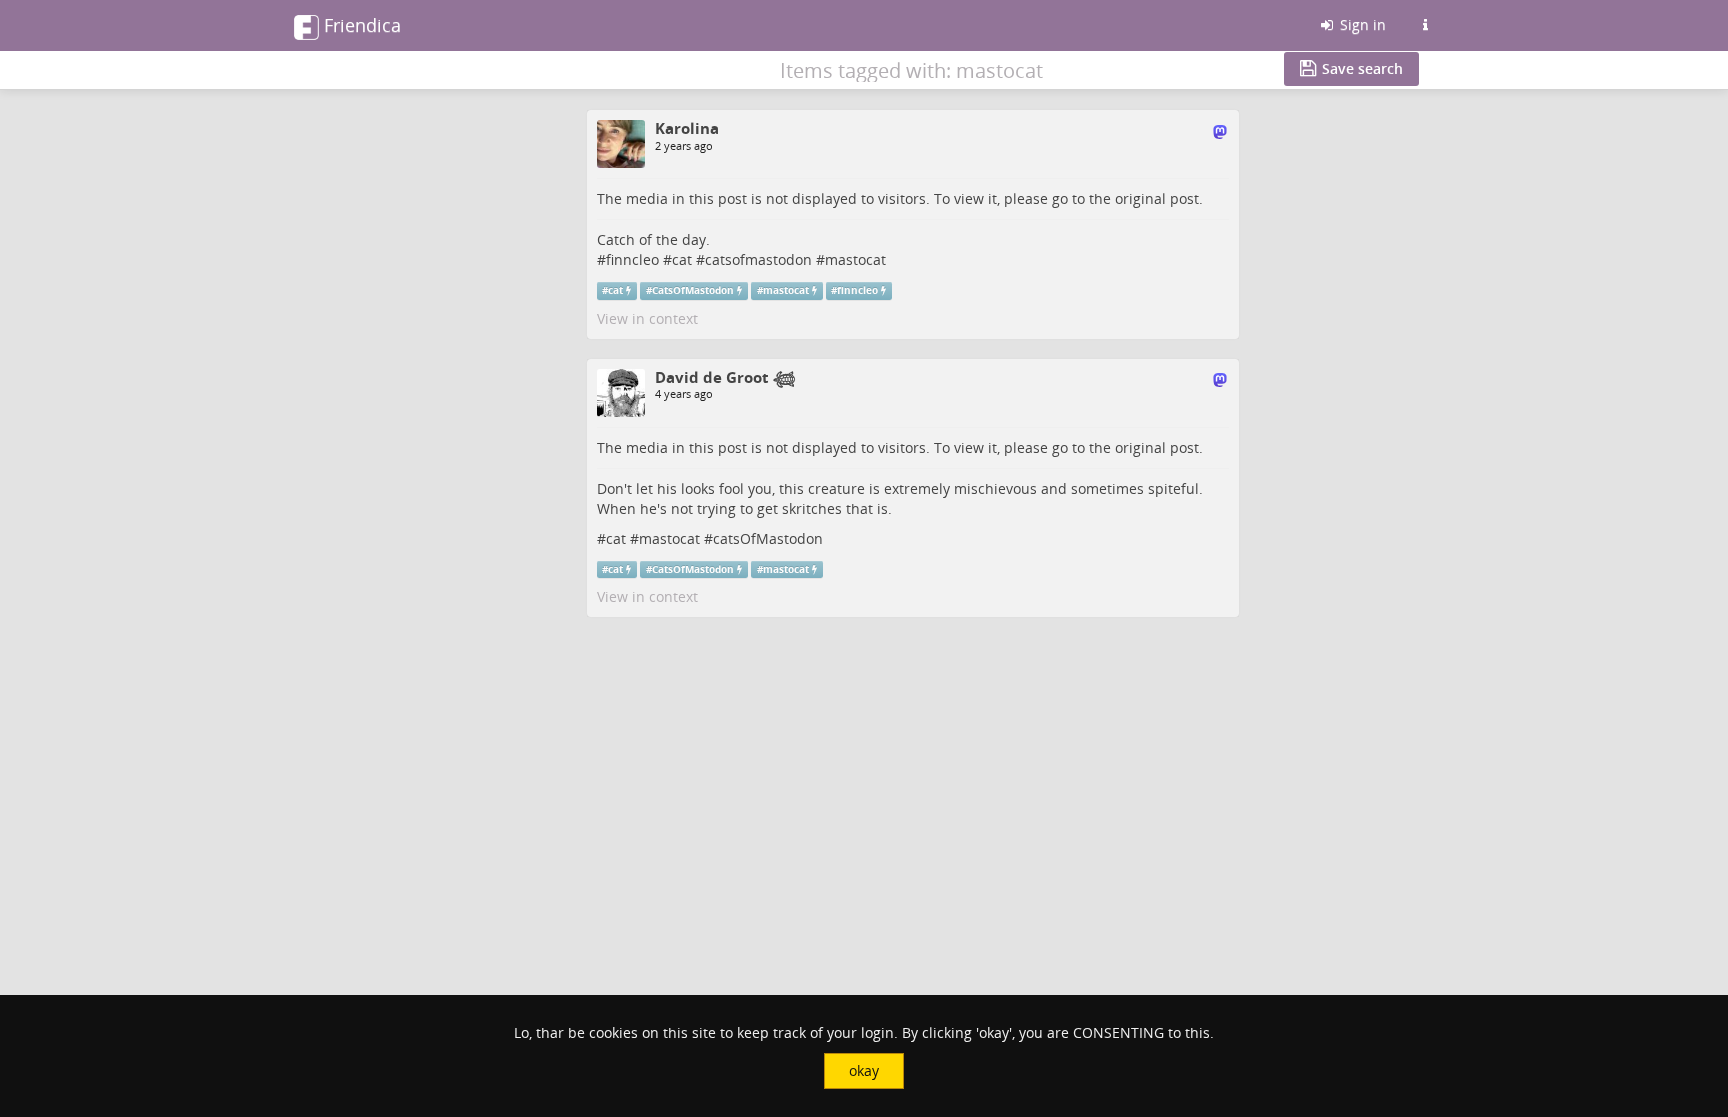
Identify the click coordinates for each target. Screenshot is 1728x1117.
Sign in (1361, 24)
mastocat (855, 259)
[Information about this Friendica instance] (1425, 25)
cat (682, 259)
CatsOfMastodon (693, 290)
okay (864, 1070)
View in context (647, 318)
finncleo (632, 259)
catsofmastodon (758, 259)
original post (1157, 198)
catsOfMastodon (768, 538)
